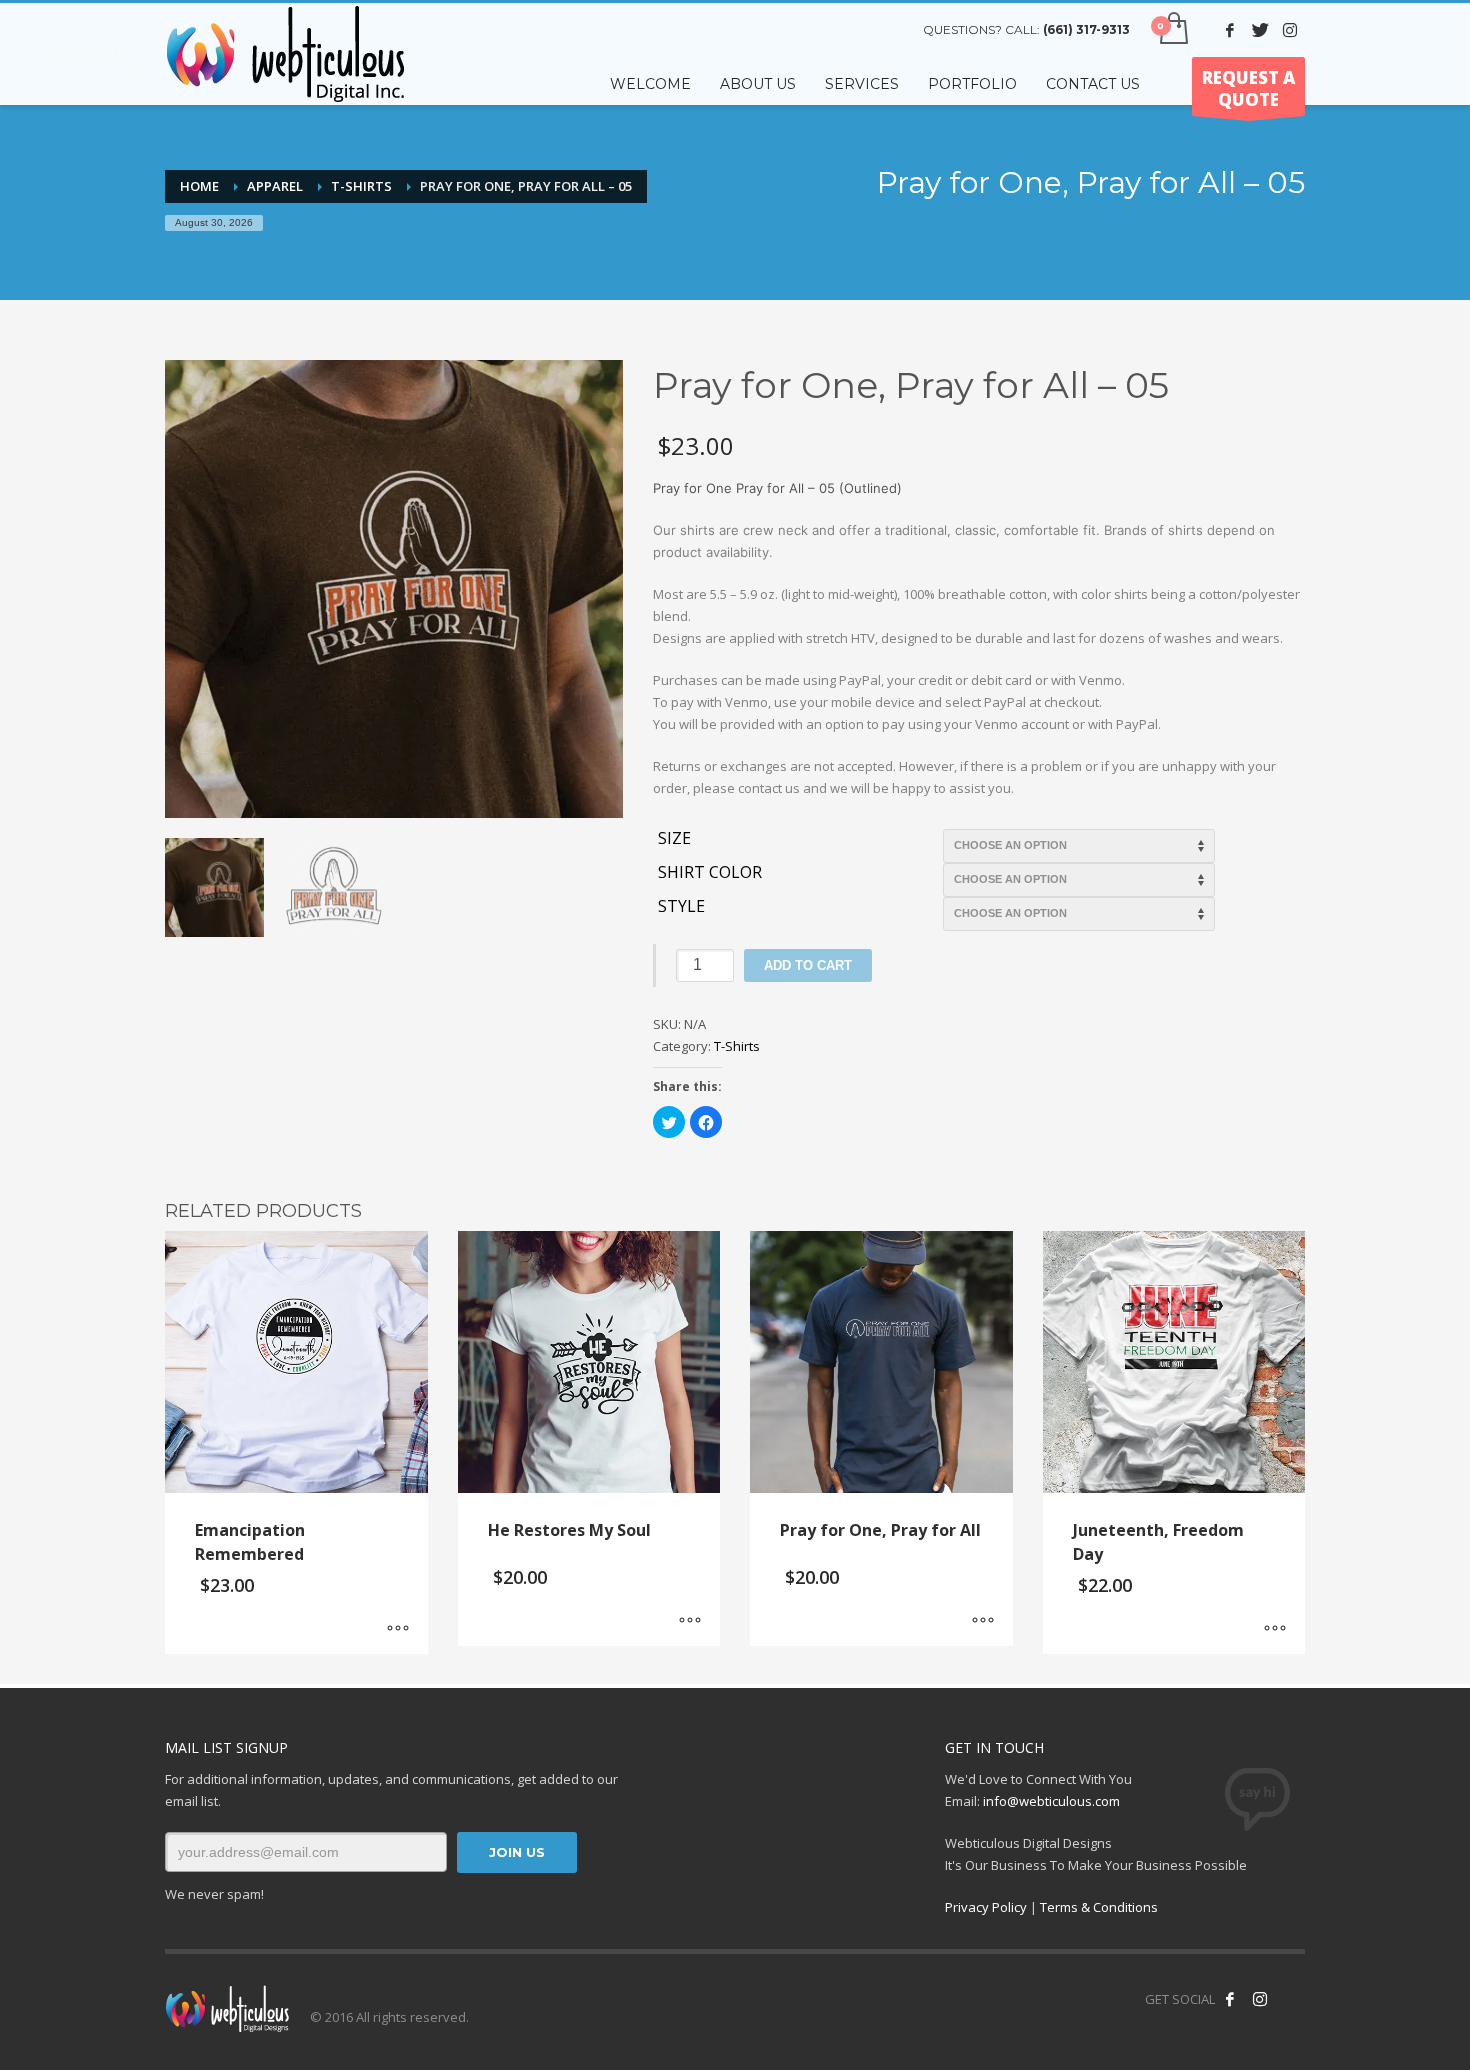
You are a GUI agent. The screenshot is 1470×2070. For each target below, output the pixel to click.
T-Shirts (361, 186)
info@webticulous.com (1051, 1801)
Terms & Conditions (1099, 1907)
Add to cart (808, 965)
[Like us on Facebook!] (1230, 1999)
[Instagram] (1290, 30)
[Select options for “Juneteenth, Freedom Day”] (1275, 1629)
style (681, 907)
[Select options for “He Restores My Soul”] (690, 1621)
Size (674, 839)
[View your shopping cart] (1172, 30)
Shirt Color (710, 873)
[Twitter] (1260, 30)
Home (199, 186)
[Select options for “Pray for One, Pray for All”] (983, 1621)
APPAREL (275, 186)
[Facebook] (1230, 30)
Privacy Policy (986, 1907)
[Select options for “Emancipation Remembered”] (398, 1629)
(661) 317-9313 (1086, 29)
